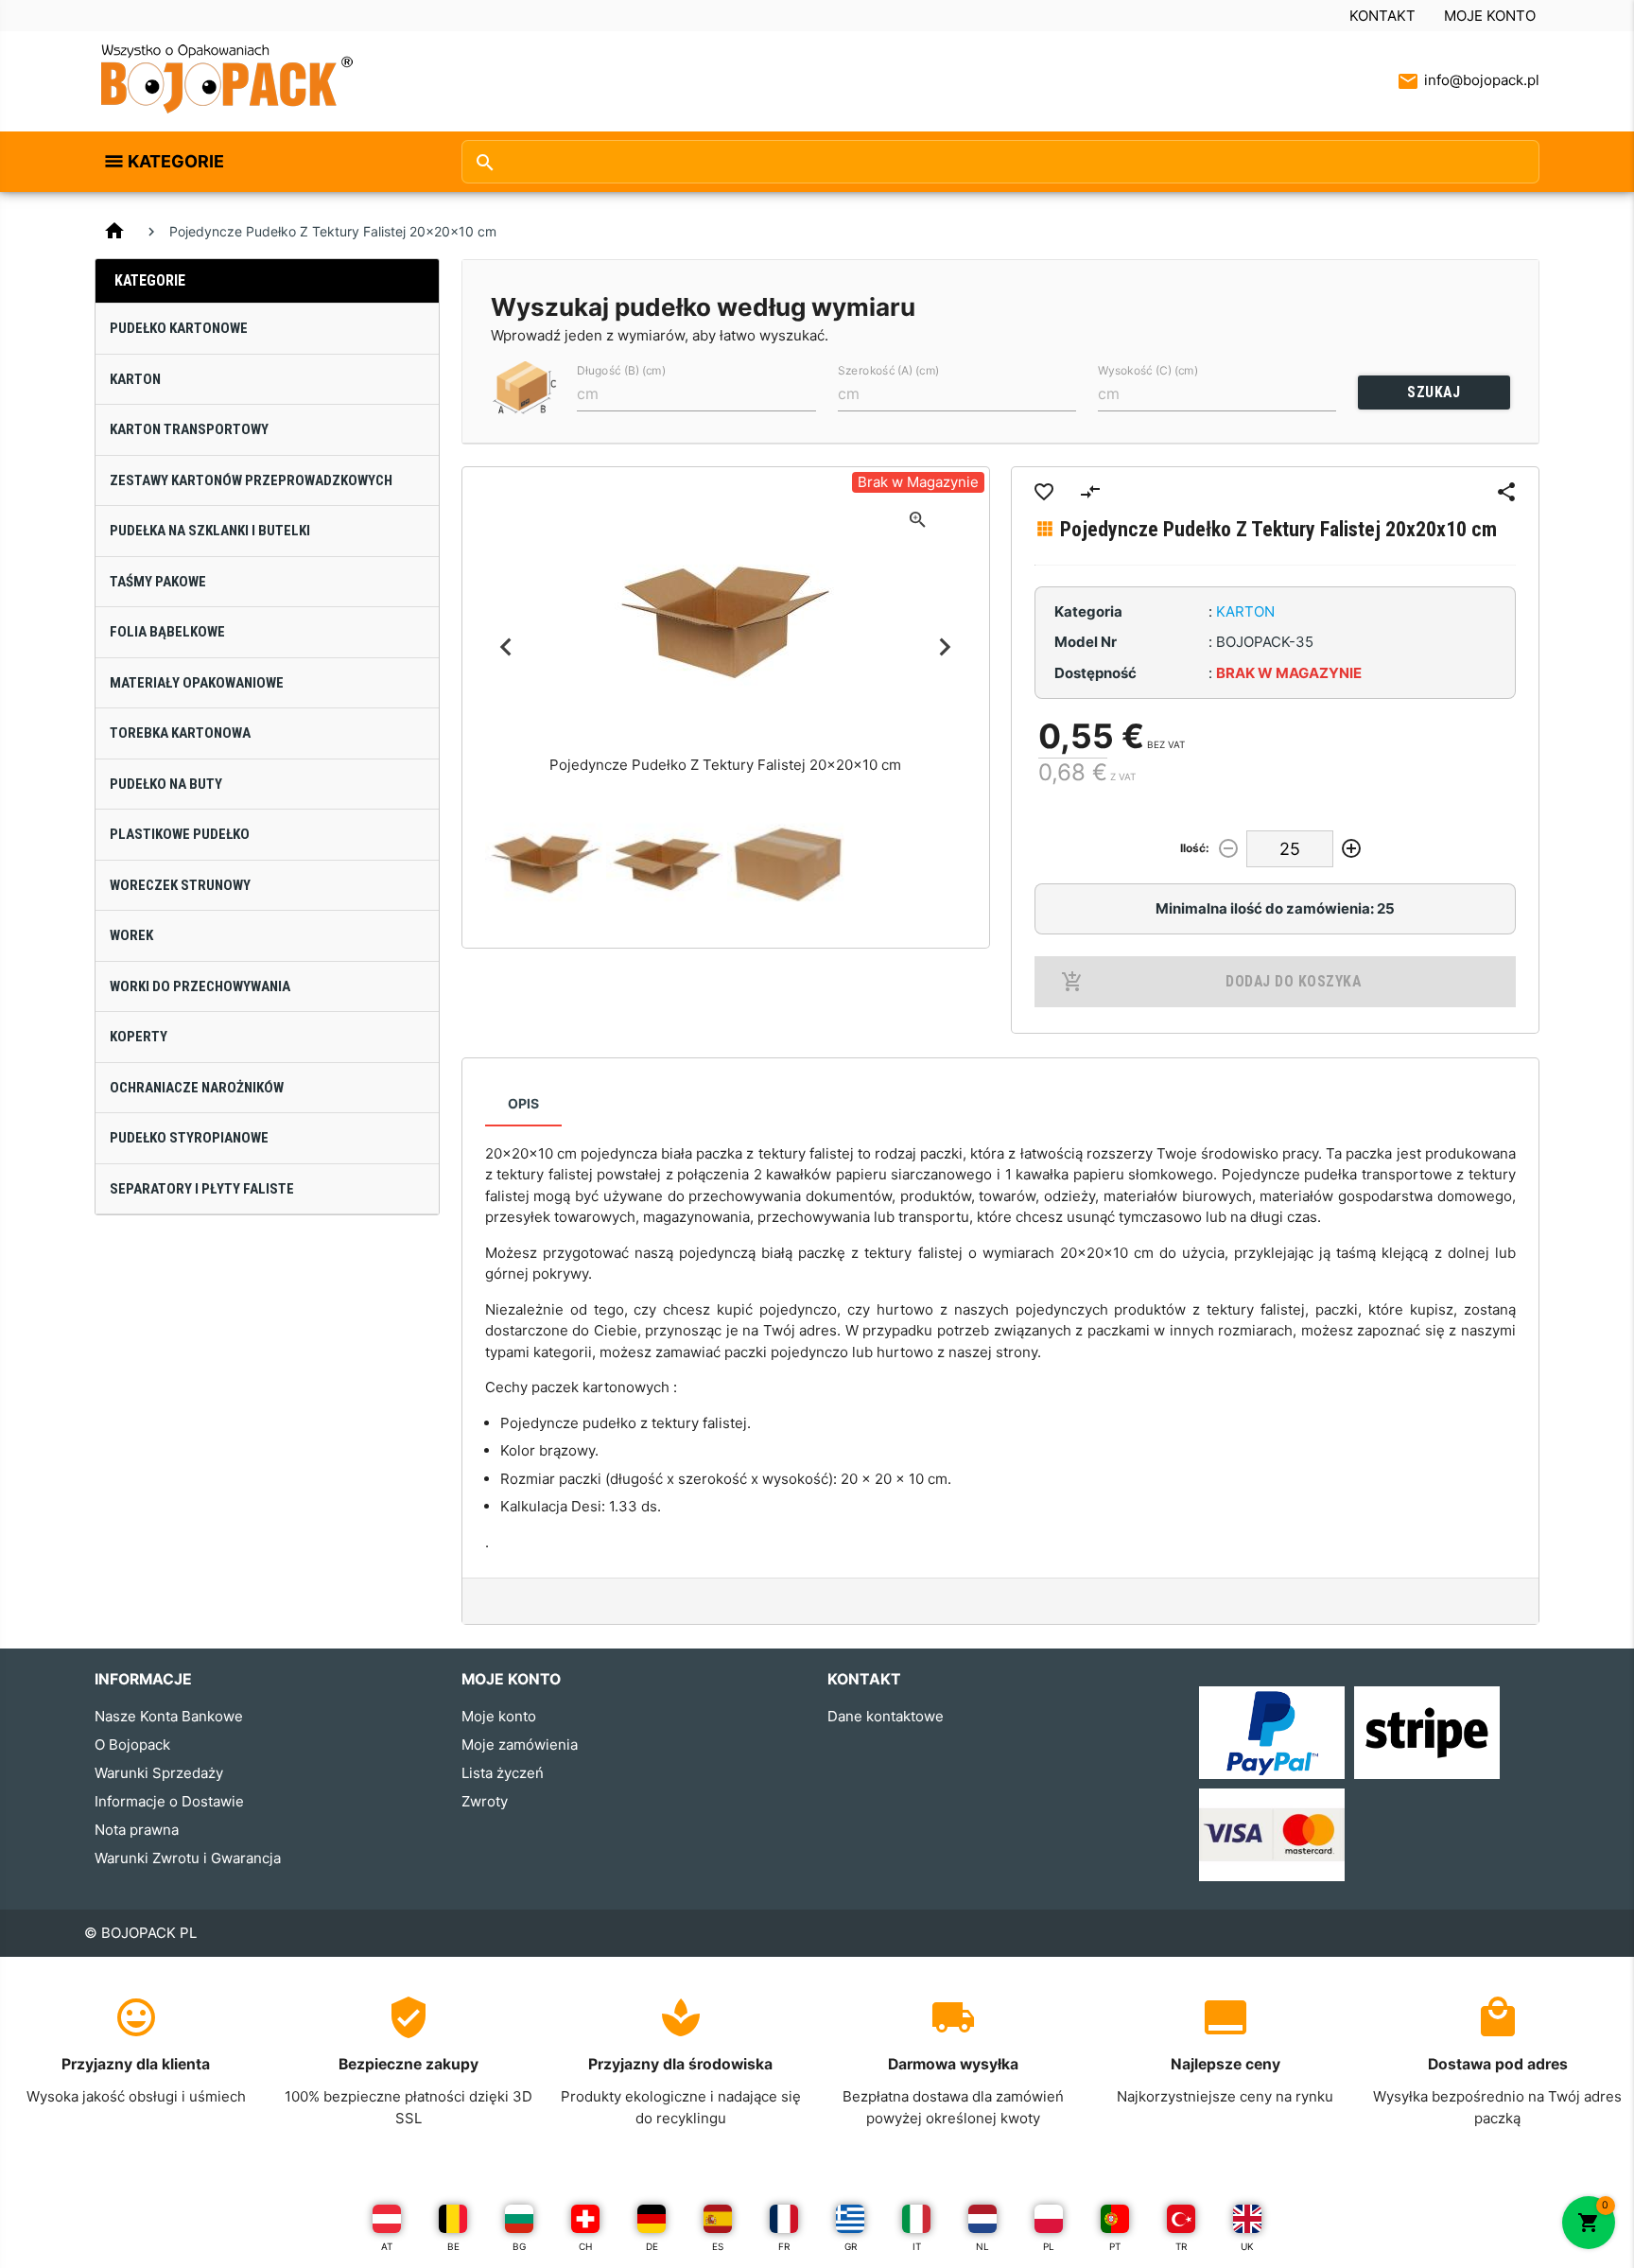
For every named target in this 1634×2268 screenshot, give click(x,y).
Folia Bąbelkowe (167, 632)
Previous (506, 647)
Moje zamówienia (520, 1745)
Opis (523, 1103)
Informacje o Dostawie (169, 1801)
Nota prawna (137, 1830)
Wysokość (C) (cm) (1148, 370)
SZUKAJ (1434, 392)
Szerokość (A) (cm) (888, 370)
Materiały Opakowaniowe (197, 683)
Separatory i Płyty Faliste (202, 1189)
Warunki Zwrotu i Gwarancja (188, 1858)
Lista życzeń (503, 1773)
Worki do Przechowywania (200, 986)
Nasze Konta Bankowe (169, 1716)
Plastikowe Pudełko (180, 834)
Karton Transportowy (189, 429)
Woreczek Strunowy (180, 885)
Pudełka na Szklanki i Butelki (210, 531)
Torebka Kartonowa (180, 733)
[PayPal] (1272, 1731)
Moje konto (1490, 16)
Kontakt (1382, 16)
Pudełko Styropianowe (189, 1138)
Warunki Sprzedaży (159, 1773)
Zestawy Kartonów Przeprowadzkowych (251, 480)
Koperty (139, 1037)
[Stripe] (1427, 1731)
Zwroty (485, 1801)
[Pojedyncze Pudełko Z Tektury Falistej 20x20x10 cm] (546, 864)
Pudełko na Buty (166, 784)
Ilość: (1195, 848)
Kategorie (176, 161)
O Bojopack (132, 1745)
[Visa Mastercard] (1272, 1833)
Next (945, 647)
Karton (135, 379)
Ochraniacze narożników (197, 1088)
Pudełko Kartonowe (179, 328)
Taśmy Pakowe (158, 582)
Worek (131, 935)
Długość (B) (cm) (621, 370)
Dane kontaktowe (886, 1716)
